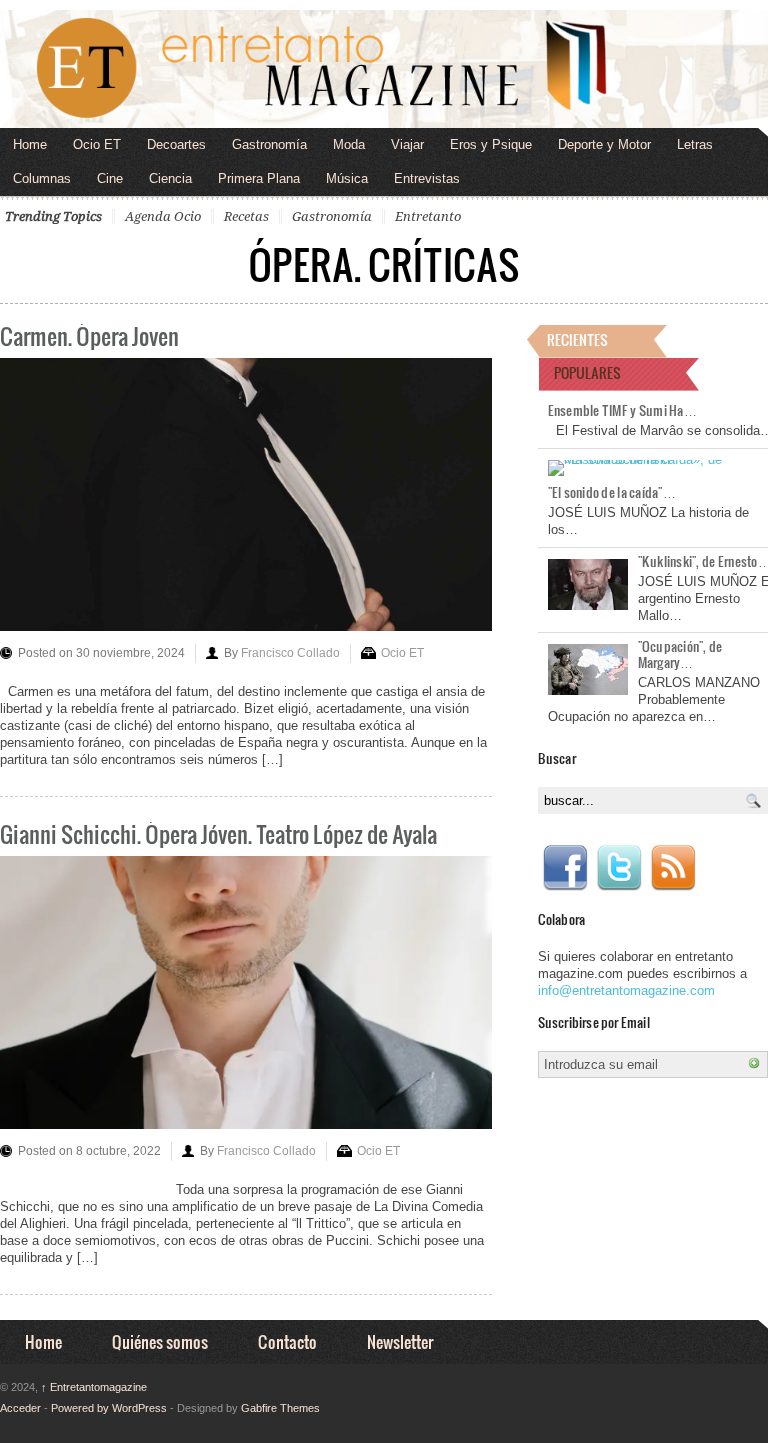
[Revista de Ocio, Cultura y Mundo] (384, 69)
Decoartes (176, 144)
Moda (349, 144)
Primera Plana (259, 178)
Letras (695, 144)
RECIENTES (577, 339)
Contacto (287, 1341)
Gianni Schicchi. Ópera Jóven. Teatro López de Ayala (218, 833)
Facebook (565, 868)
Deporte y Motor (604, 144)
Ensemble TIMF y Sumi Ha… (622, 410)
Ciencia (170, 178)
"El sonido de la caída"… (612, 492)
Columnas (42, 178)
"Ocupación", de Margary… (680, 654)
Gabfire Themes (280, 1408)
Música (347, 178)
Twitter (619, 868)
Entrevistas (427, 178)
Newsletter (400, 1341)
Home (30, 144)
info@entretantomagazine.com (626, 990)
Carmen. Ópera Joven (89, 335)
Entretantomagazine (94, 1387)
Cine (110, 178)
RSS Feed (673, 868)
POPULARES (587, 372)
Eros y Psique (491, 144)
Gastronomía (269, 144)
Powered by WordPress (109, 1408)
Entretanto (428, 216)
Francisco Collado (290, 653)
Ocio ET (97, 144)
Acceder (20, 1408)
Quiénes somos (160, 1341)
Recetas (246, 216)
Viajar (407, 144)
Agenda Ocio (163, 216)
